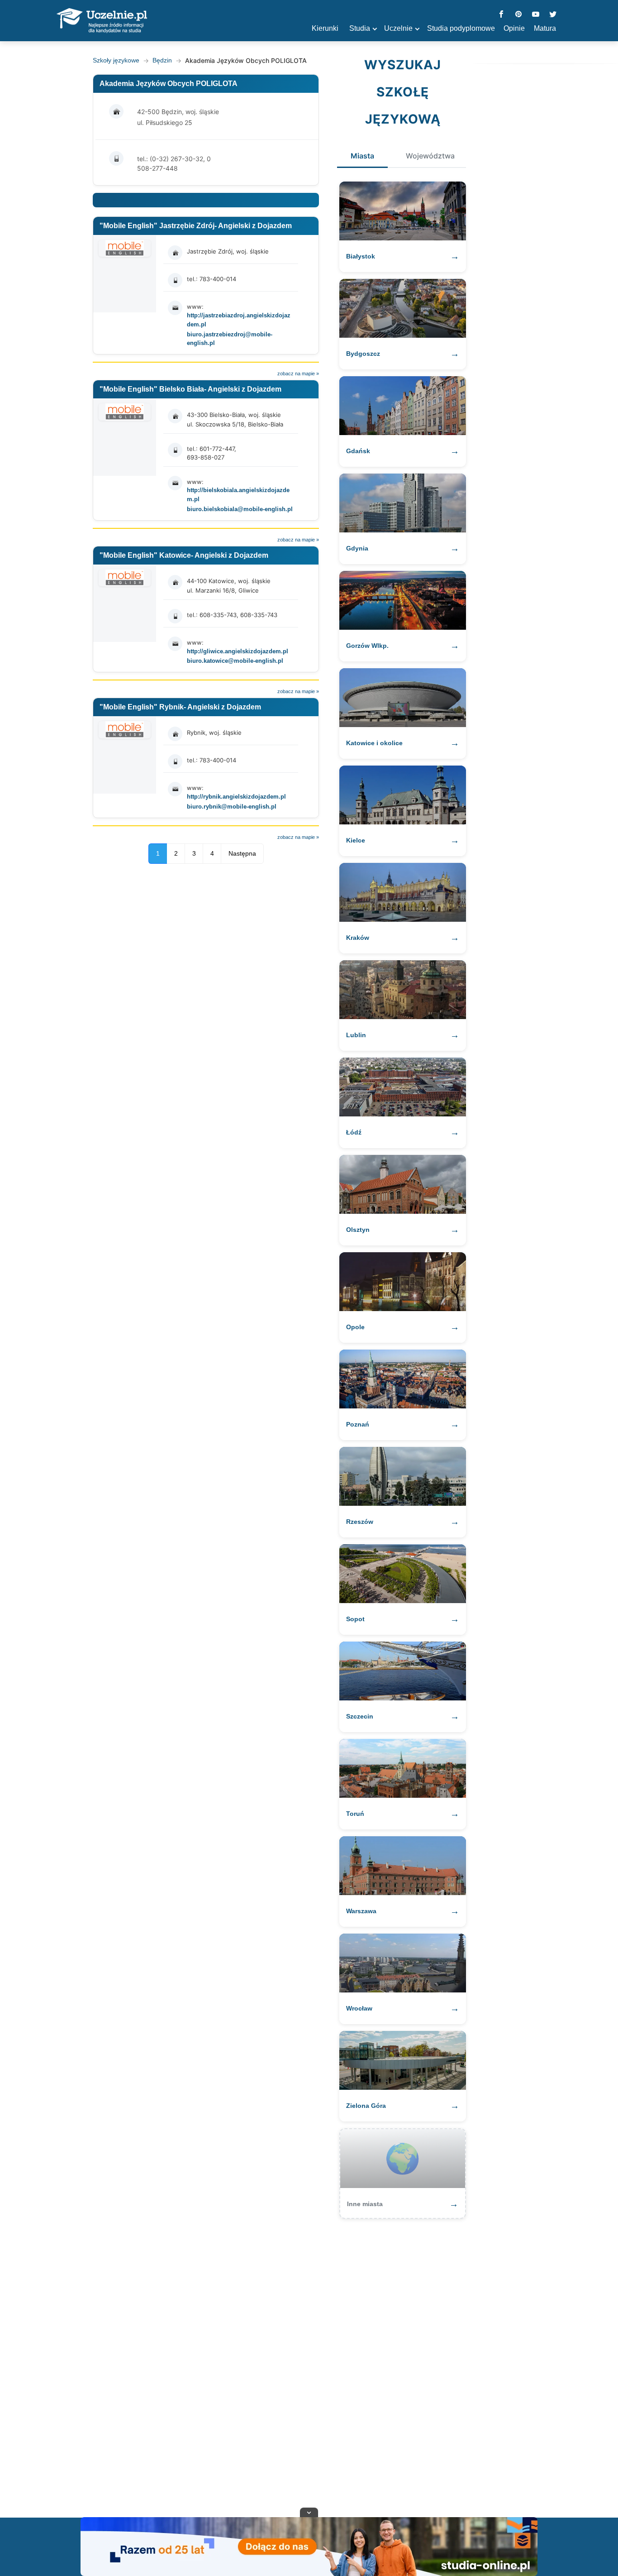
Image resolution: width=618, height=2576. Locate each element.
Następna (242, 853)
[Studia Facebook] (501, 15)
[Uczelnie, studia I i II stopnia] (102, 21)
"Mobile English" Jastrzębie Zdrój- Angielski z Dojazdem (196, 226)
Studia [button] (360, 28)
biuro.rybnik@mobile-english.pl (232, 807)
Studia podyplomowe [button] (461, 28)
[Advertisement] (309, 2364)
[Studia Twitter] (553, 15)
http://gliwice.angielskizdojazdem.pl (238, 651)
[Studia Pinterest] (518, 15)
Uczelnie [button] (398, 28)
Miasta (362, 156)
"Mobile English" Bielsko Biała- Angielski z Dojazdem (190, 389)
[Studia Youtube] (536, 15)
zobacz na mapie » (298, 373)
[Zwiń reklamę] (309, 2512)
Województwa (430, 156)
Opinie (514, 28)
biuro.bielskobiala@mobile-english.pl (240, 509)
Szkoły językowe (116, 60)
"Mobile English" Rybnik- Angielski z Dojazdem (180, 707)
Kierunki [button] (325, 28)
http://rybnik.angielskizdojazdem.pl (236, 797)
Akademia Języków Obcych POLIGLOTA (169, 84)
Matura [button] (545, 28)
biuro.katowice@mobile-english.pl (235, 661)
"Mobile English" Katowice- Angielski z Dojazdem (184, 555)
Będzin (162, 60)
